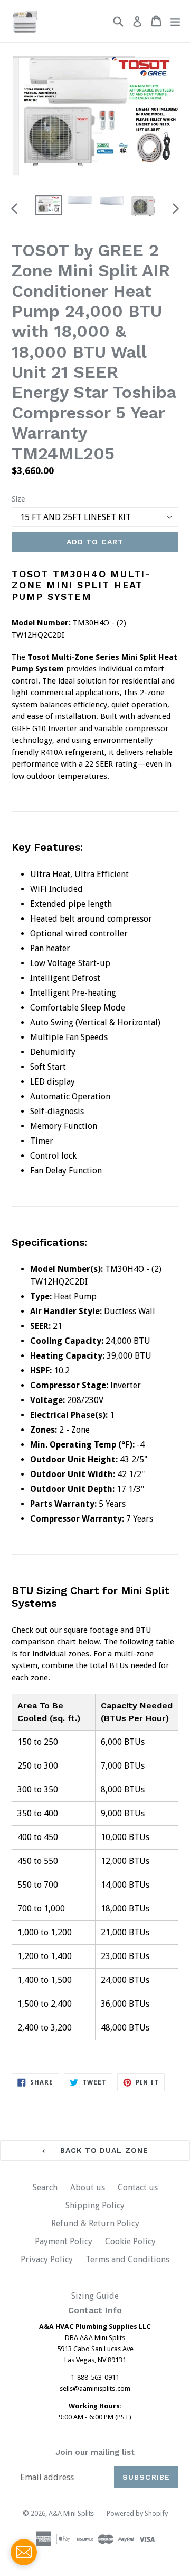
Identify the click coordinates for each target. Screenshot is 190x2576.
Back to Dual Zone (103, 2150)
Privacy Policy (47, 2259)
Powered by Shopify (137, 2513)
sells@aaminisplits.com (95, 2388)
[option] (49, 205)
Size (18, 499)
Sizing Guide (95, 2296)
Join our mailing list (95, 2452)
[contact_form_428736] (24, 2552)
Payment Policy (64, 2241)
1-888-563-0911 (95, 2377)
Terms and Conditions (127, 2259)
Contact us (138, 2187)
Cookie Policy (130, 2241)
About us (88, 2187)
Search (45, 2187)
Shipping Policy (95, 2205)
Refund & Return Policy (95, 2223)
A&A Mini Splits (71, 2513)
